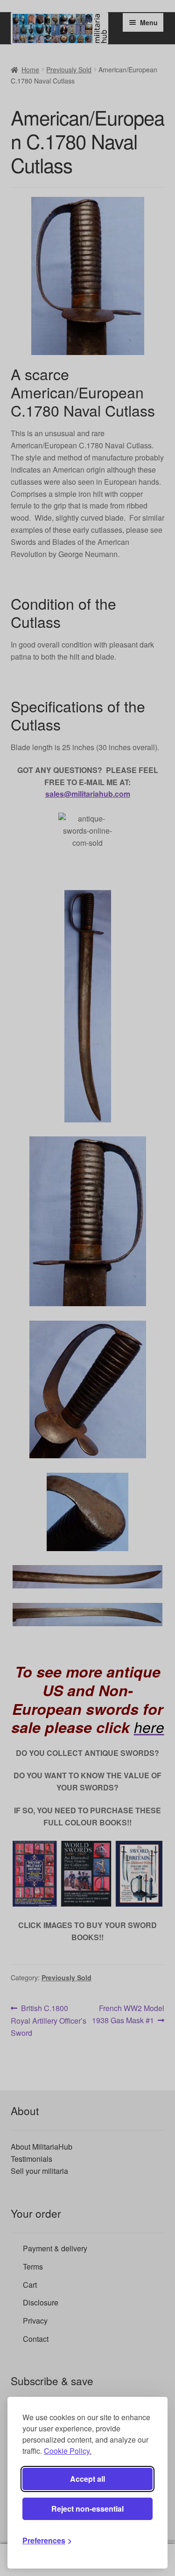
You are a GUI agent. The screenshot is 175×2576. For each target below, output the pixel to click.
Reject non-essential (87, 2509)
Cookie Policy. (68, 2451)
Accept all (87, 2479)
